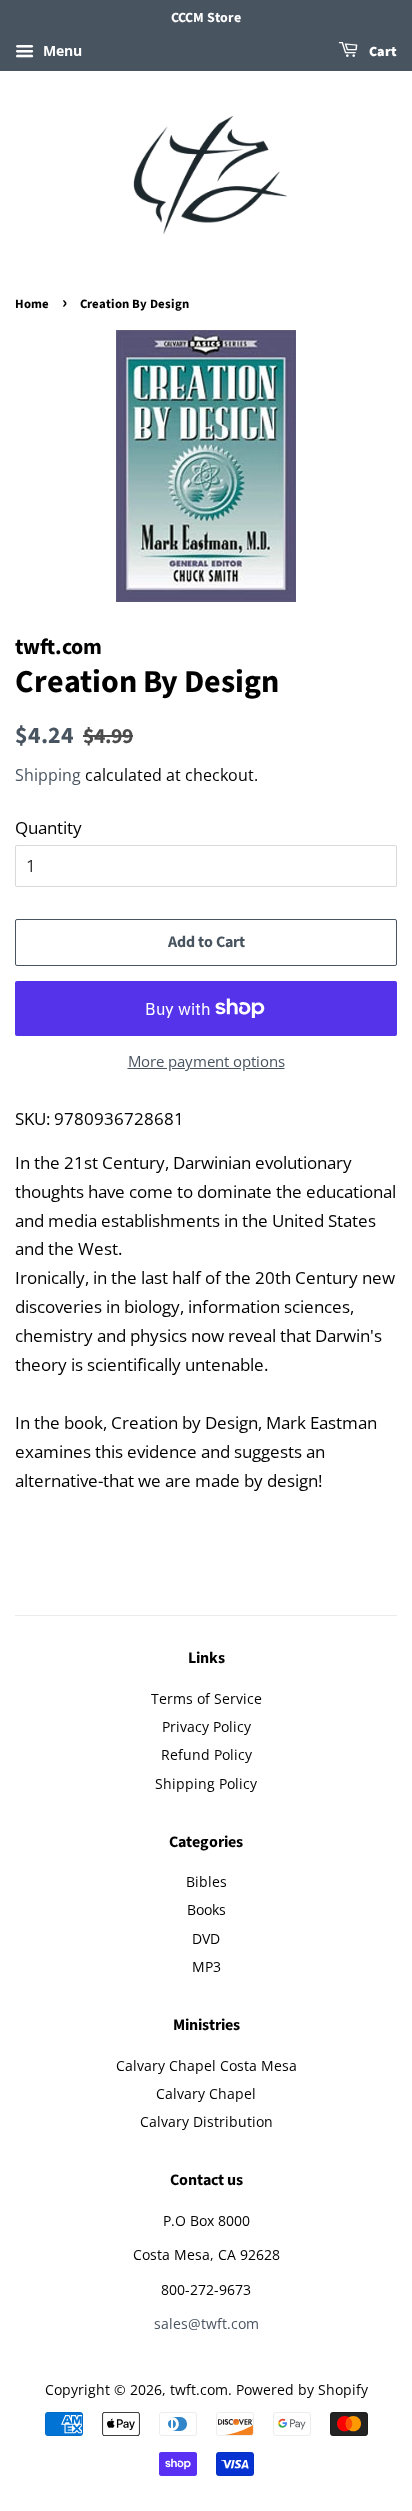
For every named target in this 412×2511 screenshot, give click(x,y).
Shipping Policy (206, 1783)
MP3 (206, 1966)
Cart (381, 52)
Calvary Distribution (206, 2121)
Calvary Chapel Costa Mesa (206, 2065)
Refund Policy (206, 1754)
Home (32, 304)
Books (206, 1909)
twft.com (199, 2389)
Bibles (206, 1881)
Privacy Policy (206, 1726)
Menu (60, 50)
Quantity (48, 827)
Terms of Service (206, 1698)
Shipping (48, 775)
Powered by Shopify (302, 2389)
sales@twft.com (206, 2323)
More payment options (206, 1061)
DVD (206, 1938)
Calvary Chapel (206, 2093)
